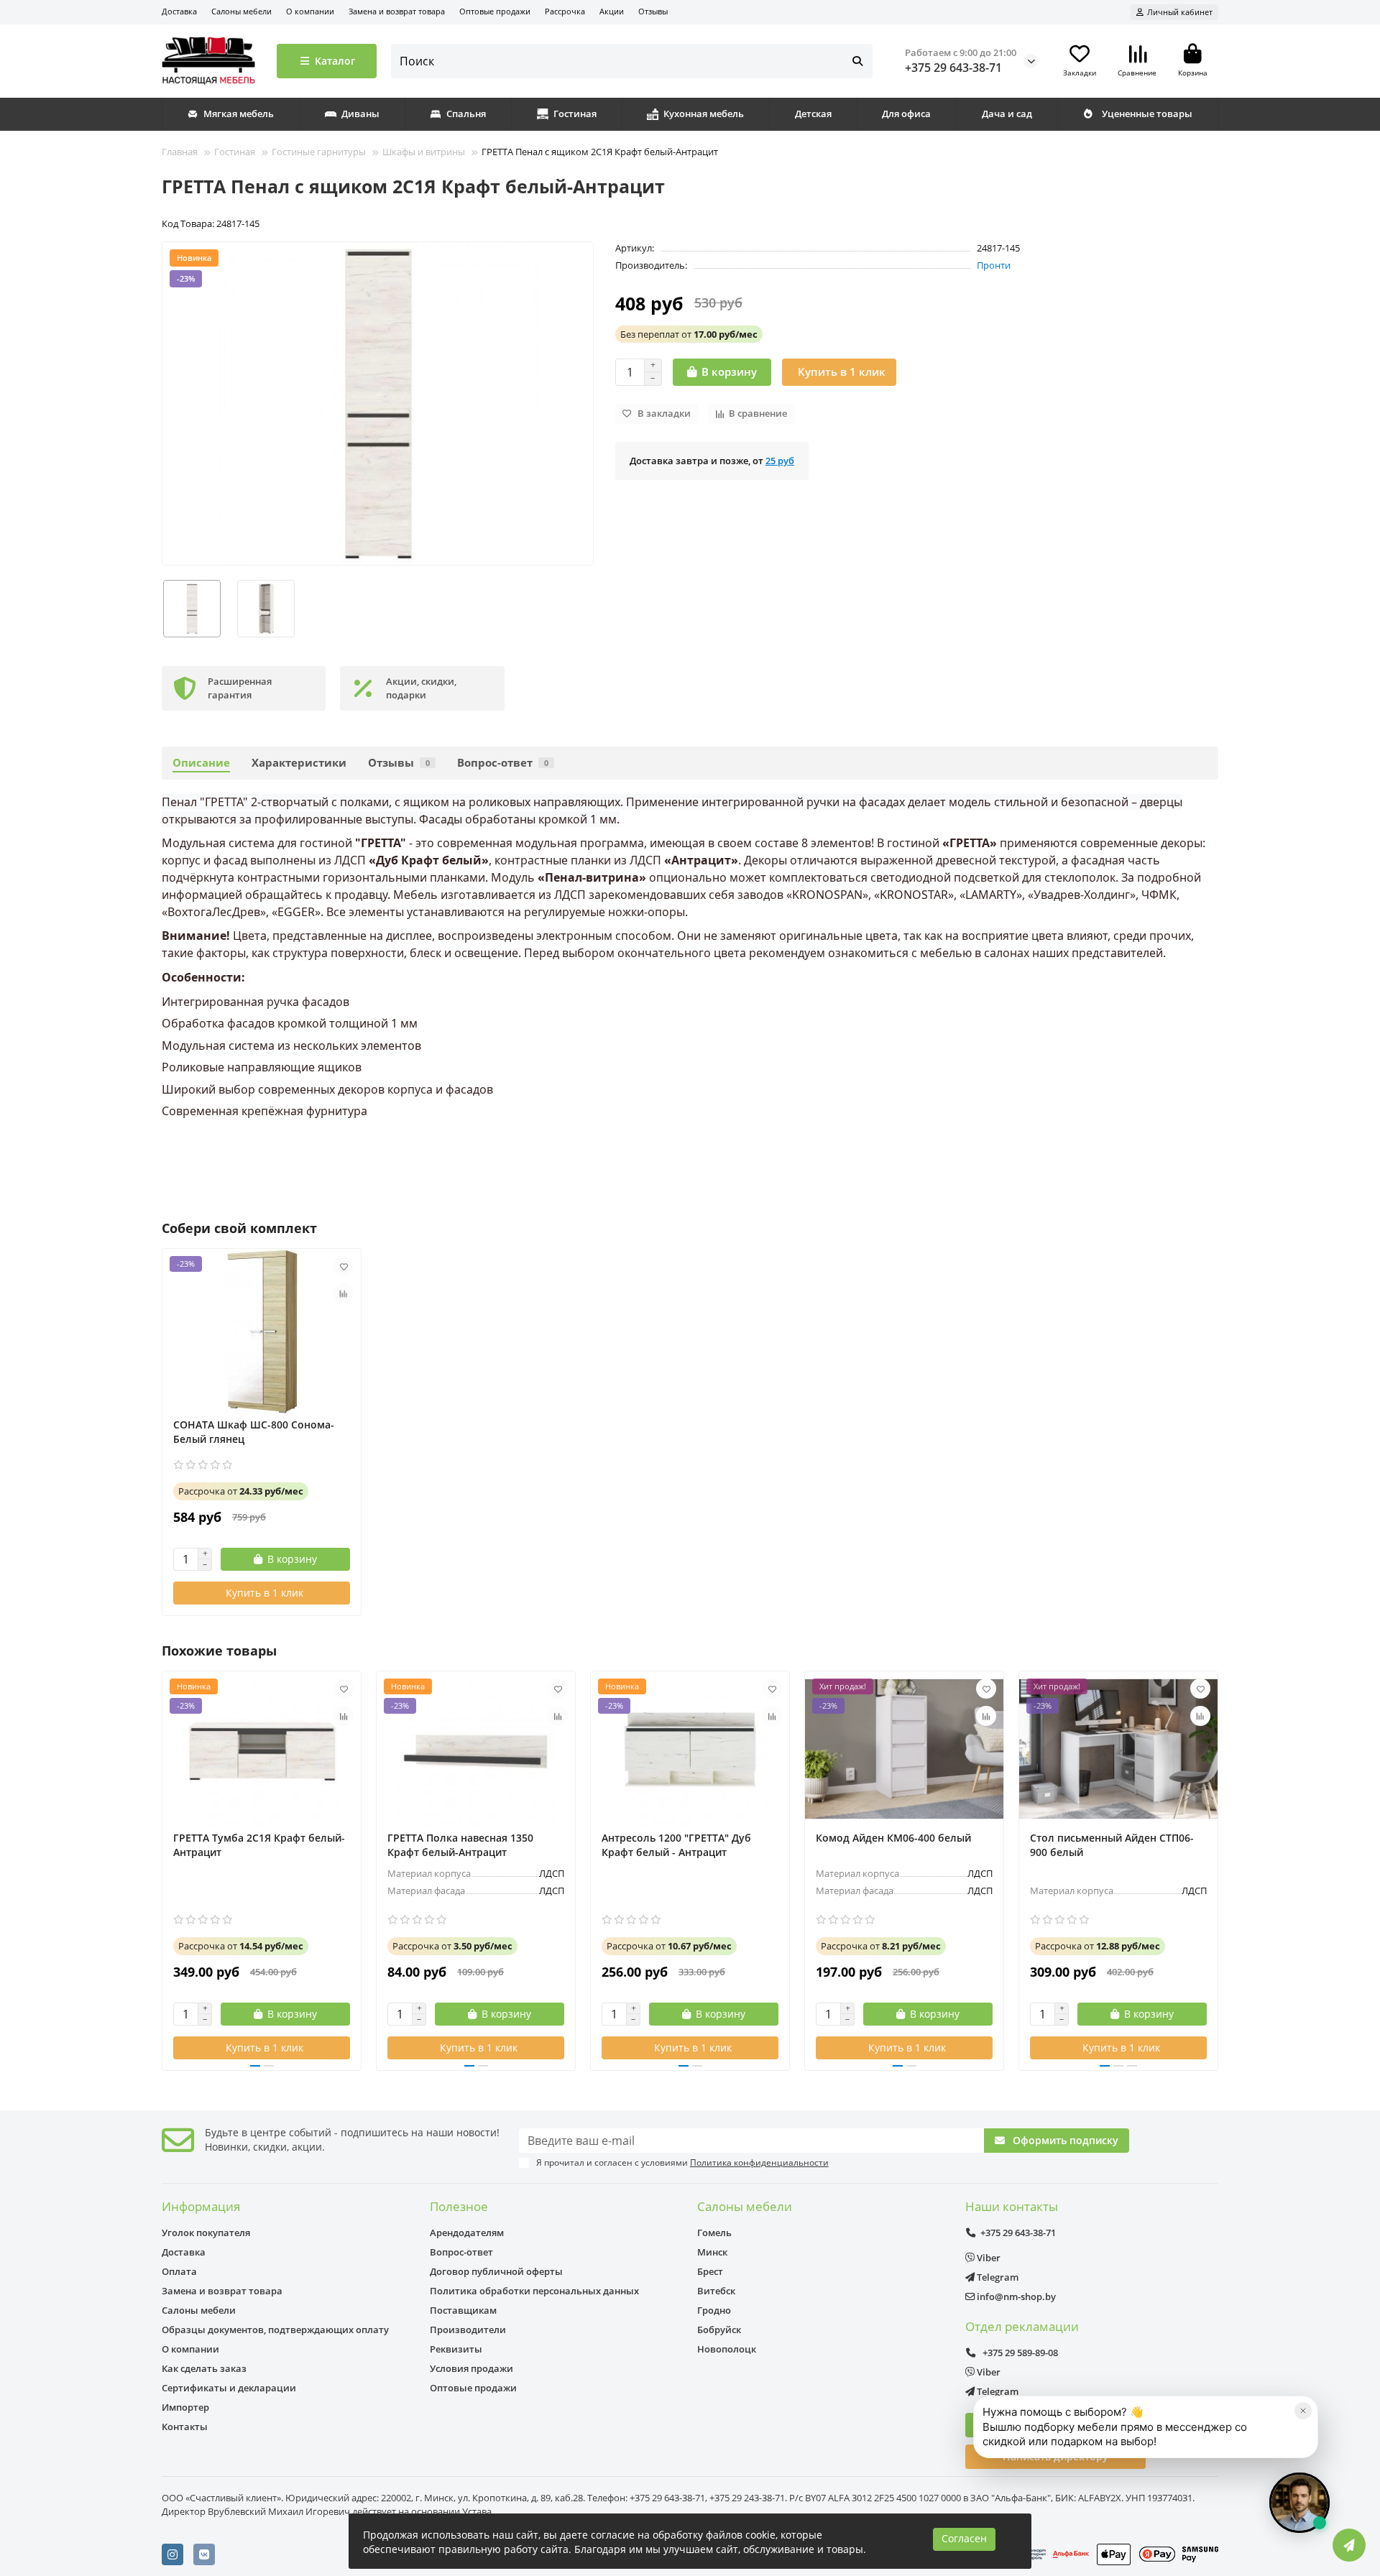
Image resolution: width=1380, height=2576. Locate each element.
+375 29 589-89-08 (1019, 2353)
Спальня (466, 114)
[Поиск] (857, 61)
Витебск (716, 2291)
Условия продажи (471, 2368)
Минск (712, 2252)
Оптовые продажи (495, 11)
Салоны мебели (241, 11)
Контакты (185, 2427)
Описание (201, 763)
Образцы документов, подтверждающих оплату (275, 2330)
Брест (710, 2271)
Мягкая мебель (239, 114)
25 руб (780, 461)
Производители (468, 2330)
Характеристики (299, 763)
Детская (813, 114)
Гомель (714, 2233)
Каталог (335, 61)
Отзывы (653, 11)
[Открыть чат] (1299, 2503)
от (689, 334)
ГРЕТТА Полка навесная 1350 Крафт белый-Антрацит (460, 1845)
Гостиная (575, 114)
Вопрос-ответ (503, 763)
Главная (180, 152)
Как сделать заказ (204, 2368)
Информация (201, 2206)
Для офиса (906, 114)
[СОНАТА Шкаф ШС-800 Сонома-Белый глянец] (262, 1331)
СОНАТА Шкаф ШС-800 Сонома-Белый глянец (254, 1432)
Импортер (185, 2407)
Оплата (179, 2271)
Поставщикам (463, 2310)
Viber (988, 2258)
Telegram (997, 2277)
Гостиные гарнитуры (319, 152)
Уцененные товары (1147, 114)
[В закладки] (344, 1266)
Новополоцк (727, 2349)
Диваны (360, 114)
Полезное (459, 2206)
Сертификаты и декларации (229, 2388)
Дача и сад (1007, 114)
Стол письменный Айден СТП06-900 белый (1112, 1845)
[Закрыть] (1303, 2411)
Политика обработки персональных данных (534, 2291)
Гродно (714, 2310)
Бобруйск (719, 2330)
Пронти (994, 265)
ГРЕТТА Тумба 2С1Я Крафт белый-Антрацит (259, 1845)
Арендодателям (467, 2233)
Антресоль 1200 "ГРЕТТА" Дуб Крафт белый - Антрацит (676, 1845)
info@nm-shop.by (1015, 2296)
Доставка (179, 11)
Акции (612, 11)
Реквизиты (456, 2349)
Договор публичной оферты (496, 2271)
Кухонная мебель (704, 114)
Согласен (964, 2538)
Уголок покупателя (206, 2233)
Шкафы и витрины (424, 152)
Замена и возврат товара (397, 11)
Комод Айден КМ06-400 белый (893, 1838)
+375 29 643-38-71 (953, 68)
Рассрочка (565, 11)
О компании (310, 11)
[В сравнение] (344, 1293)
